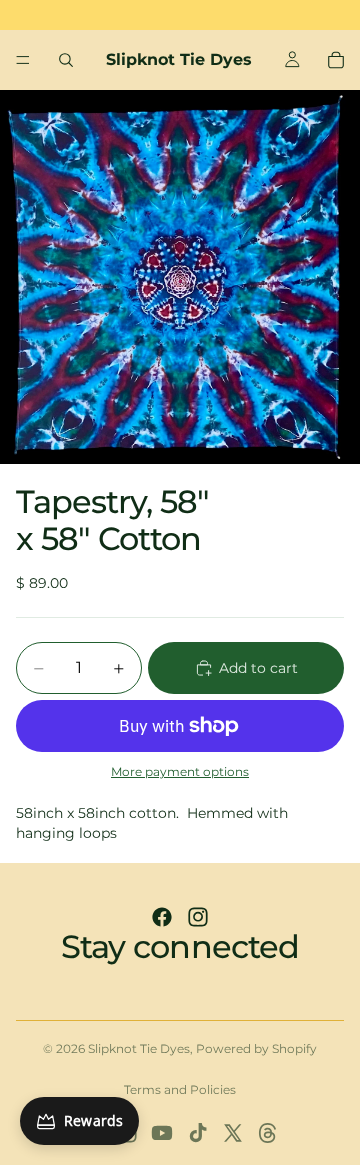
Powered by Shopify (256, 1048)
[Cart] (336, 60)
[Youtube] (162, 1133)
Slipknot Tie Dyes (139, 1048)
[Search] (66, 60)
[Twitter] (233, 1133)
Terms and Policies (180, 1089)
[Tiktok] (198, 1133)
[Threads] (268, 1133)
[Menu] (23, 60)
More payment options (180, 772)
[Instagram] (198, 917)
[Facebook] (162, 917)
